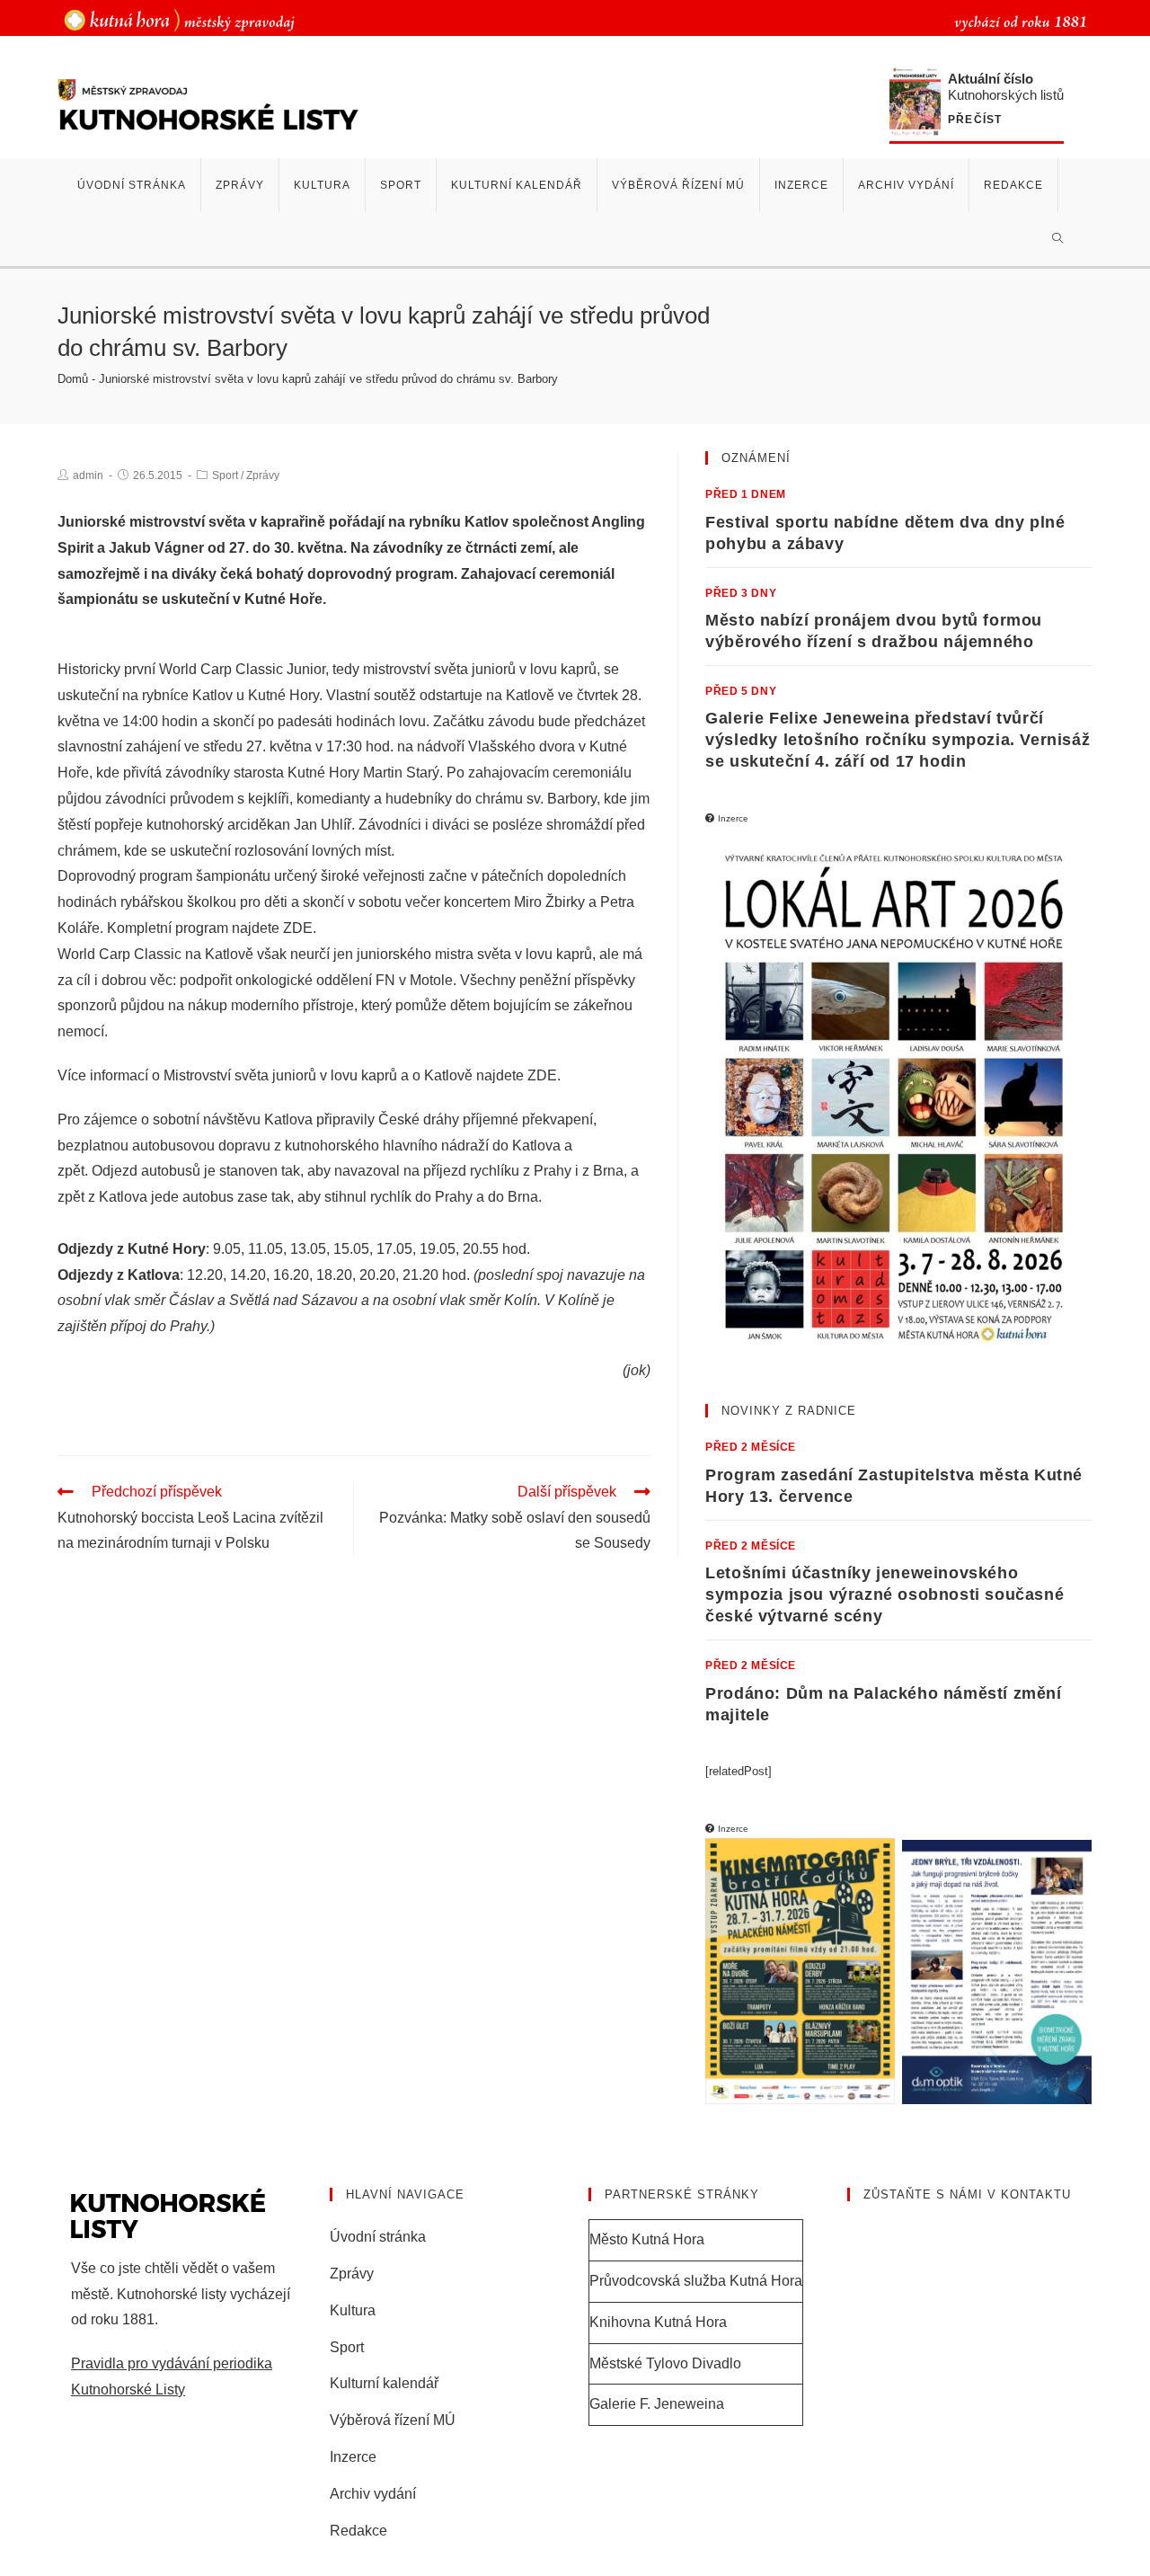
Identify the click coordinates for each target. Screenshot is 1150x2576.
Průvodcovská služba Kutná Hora (696, 2281)
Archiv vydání (373, 2494)
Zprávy (263, 475)
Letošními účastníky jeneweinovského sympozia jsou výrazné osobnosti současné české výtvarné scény (885, 1594)
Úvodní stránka (378, 2237)
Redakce (358, 2531)
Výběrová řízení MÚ (393, 2420)
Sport (225, 475)
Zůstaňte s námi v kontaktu (967, 2194)
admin (88, 475)
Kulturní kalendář (384, 2383)
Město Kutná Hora (647, 2239)
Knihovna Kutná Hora (658, 2322)
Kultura (353, 2310)
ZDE (298, 928)
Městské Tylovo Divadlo (665, 2363)
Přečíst (975, 120)
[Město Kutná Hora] (179, 19)
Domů (73, 379)
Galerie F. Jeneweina (657, 2404)
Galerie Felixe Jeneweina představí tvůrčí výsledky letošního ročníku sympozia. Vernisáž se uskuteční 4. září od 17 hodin (898, 740)
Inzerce (353, 2457)
